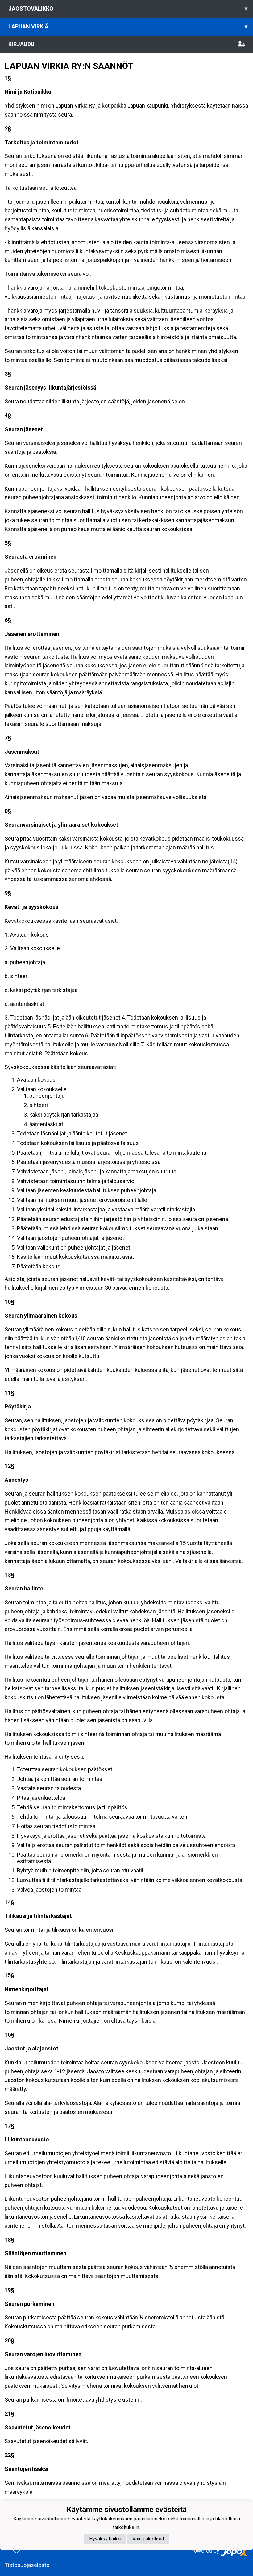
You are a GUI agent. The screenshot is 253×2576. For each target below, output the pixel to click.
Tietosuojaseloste (27, 2565)
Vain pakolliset (148, 2539)
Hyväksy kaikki (105, 2539)
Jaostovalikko (128, 9)
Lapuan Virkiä (128, 26)
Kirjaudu (21, 44)
